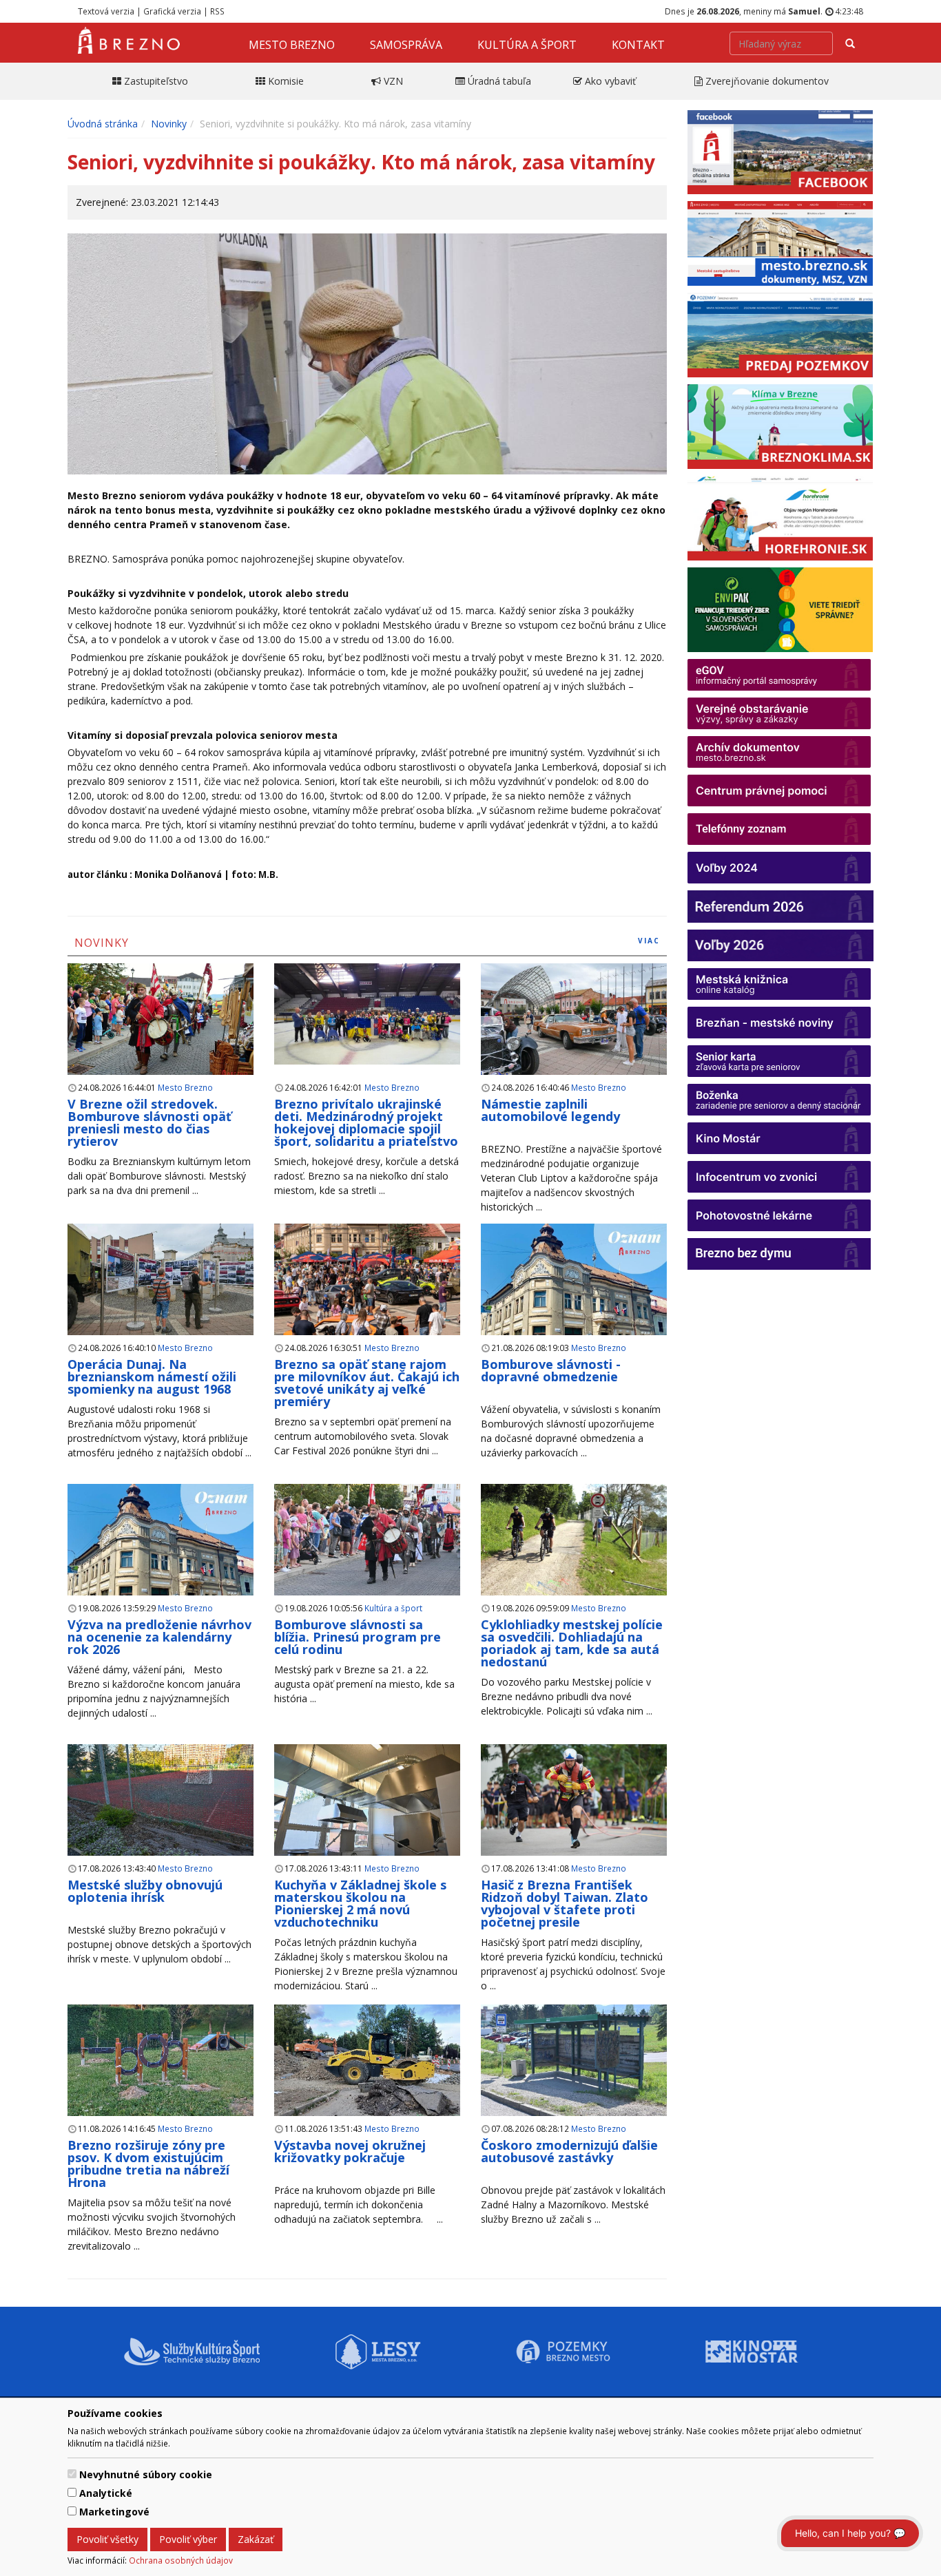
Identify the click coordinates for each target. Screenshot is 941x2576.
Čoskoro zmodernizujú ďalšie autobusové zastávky (569, 2151)
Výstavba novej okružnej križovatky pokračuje (350, 2151)
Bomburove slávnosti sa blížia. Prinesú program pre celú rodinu (358, 1637)
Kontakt (638, 45)
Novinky (169, 124)
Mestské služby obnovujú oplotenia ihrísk (145, 1891)
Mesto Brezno (292, 45)
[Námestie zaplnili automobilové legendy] (574, 1019)
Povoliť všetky (107, 2539)
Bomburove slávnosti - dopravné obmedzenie (551, 1370)
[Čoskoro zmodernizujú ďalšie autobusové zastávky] (574, 2061)
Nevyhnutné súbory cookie (146, 2474)
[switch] (72, 2474)
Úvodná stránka (103, 124)
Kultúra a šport (527, 45)
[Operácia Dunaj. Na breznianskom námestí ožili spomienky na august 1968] (161, 1280)
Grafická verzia (172, 11)
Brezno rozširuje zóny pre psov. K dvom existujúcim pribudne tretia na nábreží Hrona (148, 2164)
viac (649, 941)
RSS (217, 11)
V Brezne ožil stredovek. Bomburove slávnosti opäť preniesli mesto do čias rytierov (149, 1122)
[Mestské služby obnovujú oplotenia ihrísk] (161, 1800)
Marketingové (114, 2512)
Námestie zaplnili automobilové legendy (550, 1110)
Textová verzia (106, 11)
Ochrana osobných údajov (181, 2560)
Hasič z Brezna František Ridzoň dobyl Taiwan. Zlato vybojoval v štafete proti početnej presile (565, 1903)
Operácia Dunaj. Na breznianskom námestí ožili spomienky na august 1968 (152, 1376)
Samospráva (406, 45)
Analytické (106, 2493)
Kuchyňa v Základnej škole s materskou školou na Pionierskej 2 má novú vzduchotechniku (360, 1903)
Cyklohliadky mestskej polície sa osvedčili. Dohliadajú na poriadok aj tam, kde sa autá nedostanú (572, 1643)
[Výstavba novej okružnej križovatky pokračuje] (367, 2069)
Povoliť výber (188, 2539)
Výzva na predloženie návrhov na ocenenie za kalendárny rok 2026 (159, 1637)
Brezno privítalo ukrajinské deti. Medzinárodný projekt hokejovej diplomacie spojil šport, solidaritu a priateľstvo (366, 1122)
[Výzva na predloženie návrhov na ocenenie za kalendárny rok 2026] (161, 1556)
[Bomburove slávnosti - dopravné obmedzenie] (574, 1296)
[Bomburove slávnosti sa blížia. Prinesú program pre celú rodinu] (367, 1540)
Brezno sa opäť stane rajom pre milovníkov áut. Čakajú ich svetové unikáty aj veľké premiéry (367, 1383)
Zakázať (256, 2539)
